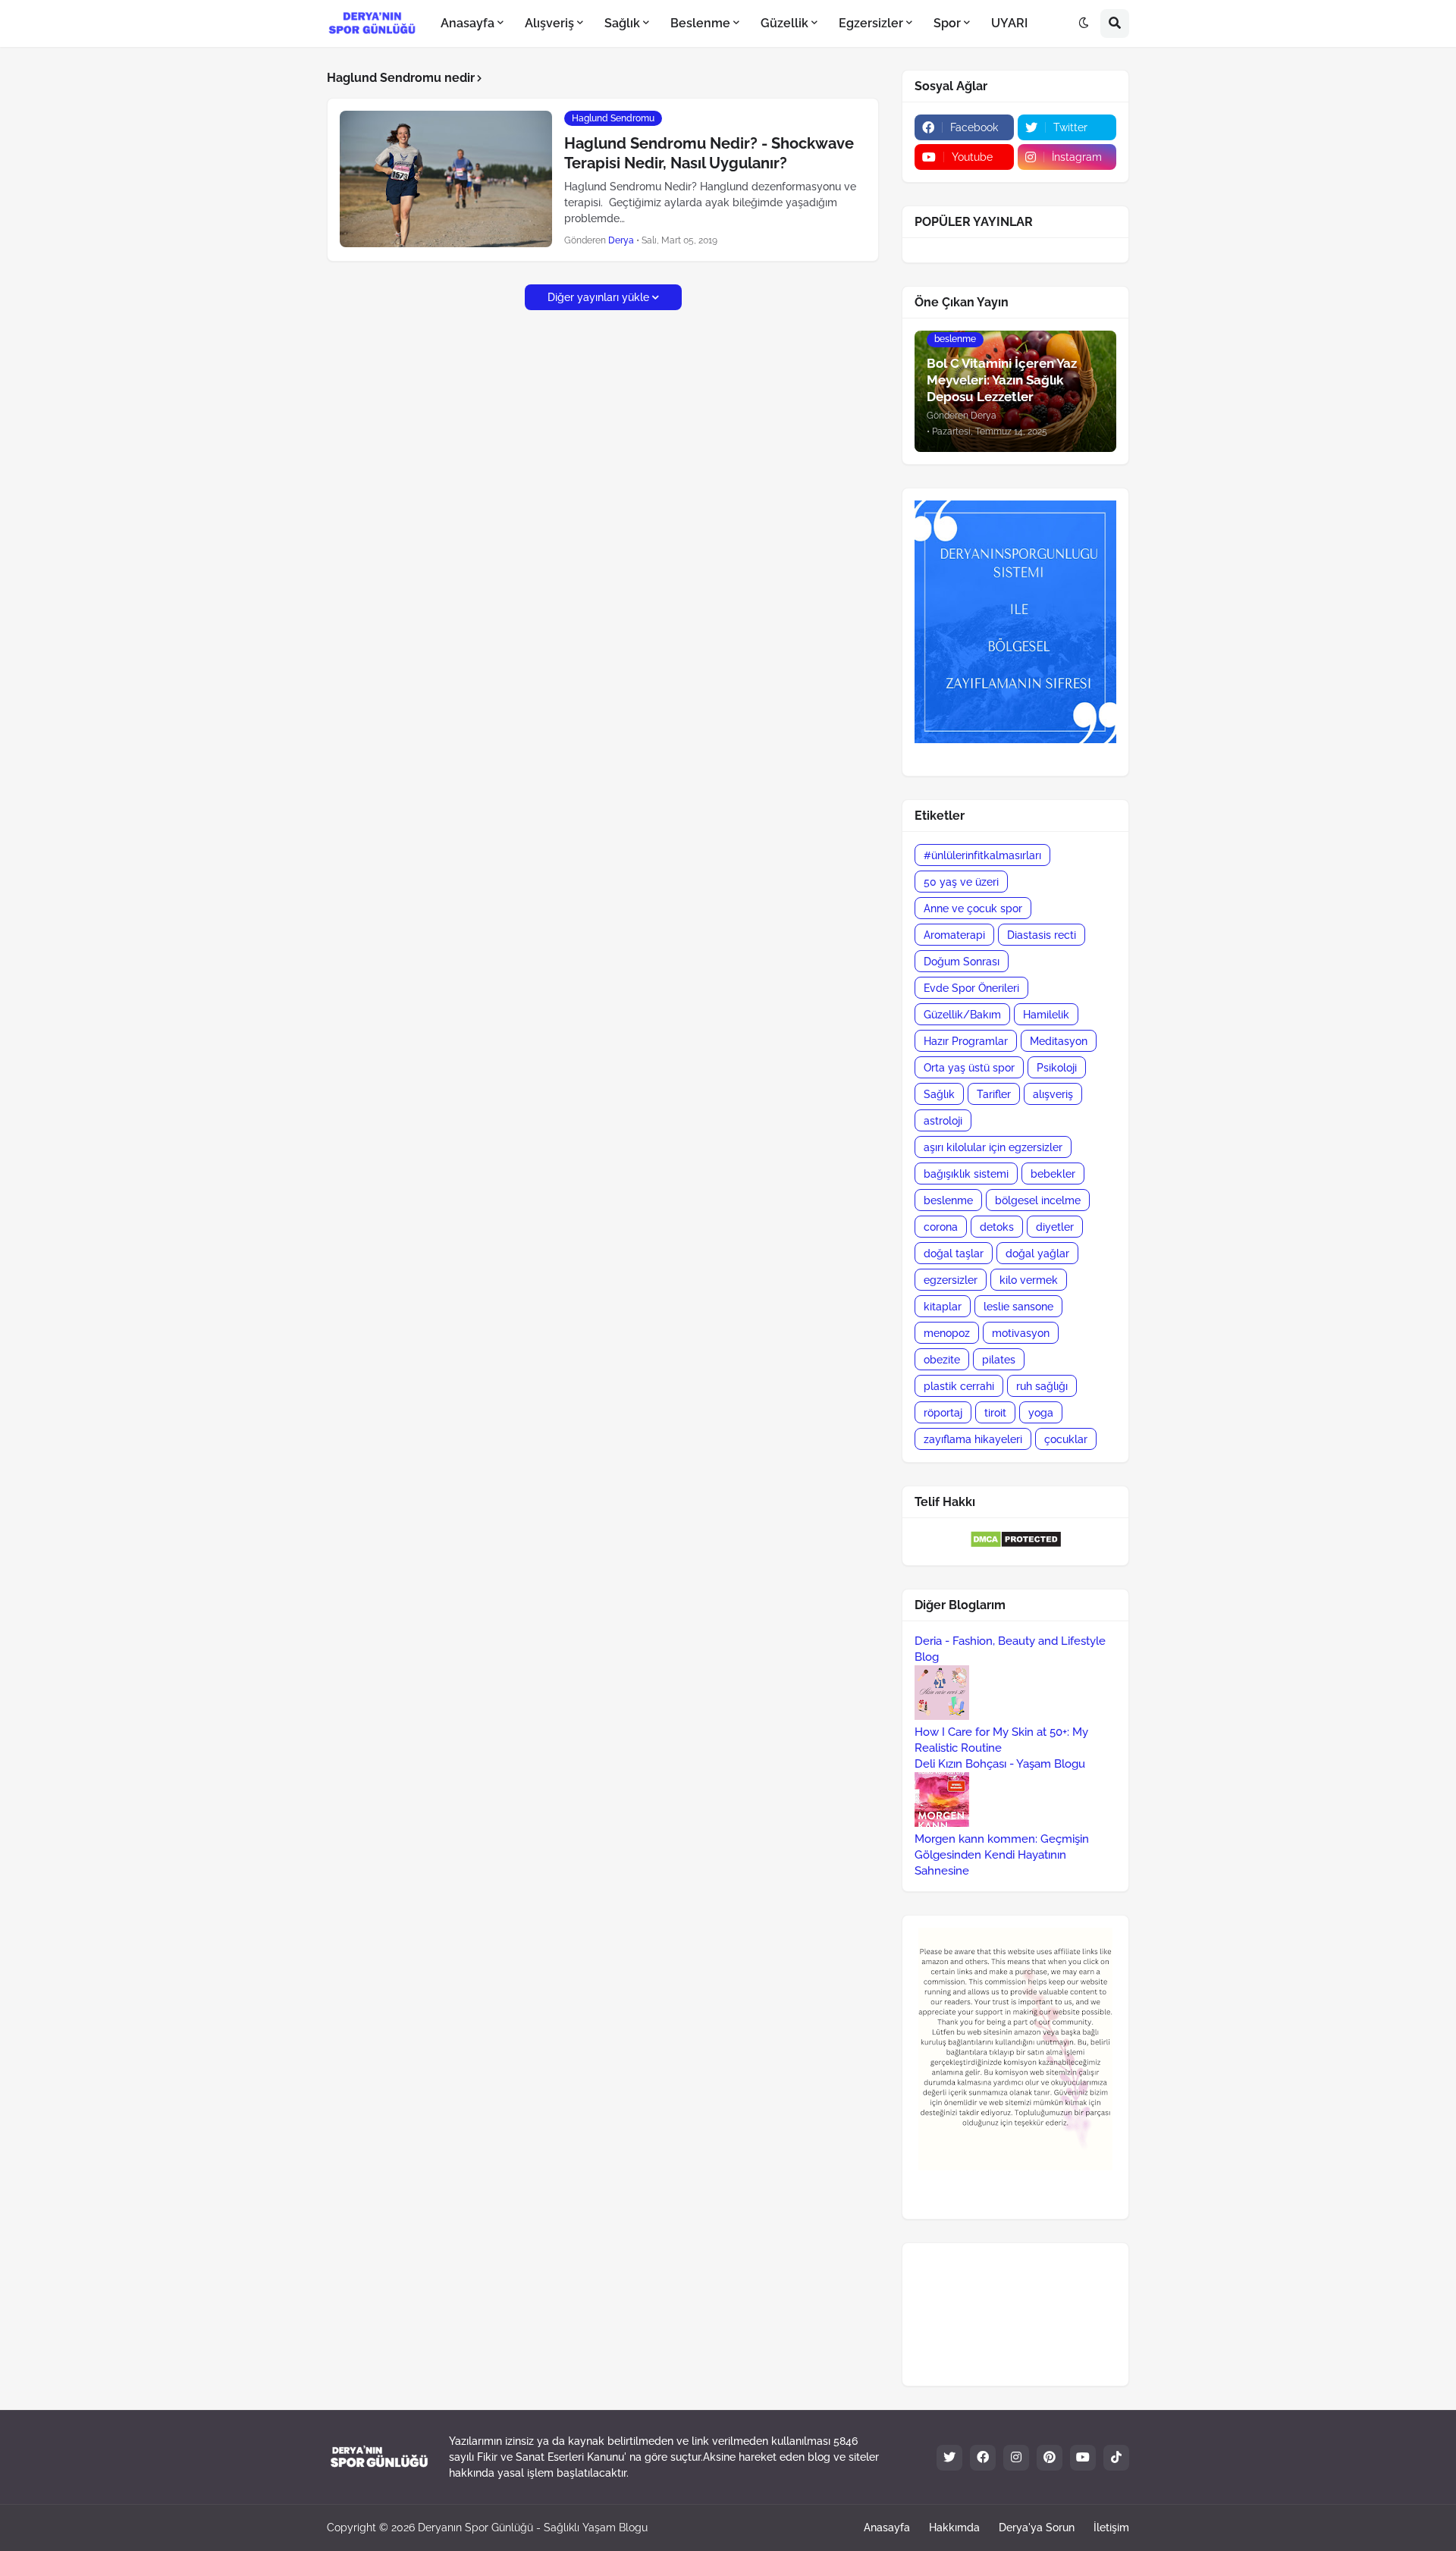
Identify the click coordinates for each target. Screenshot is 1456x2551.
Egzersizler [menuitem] (871, 23)
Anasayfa (887, 2527)
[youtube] (1083, 2458)
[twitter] (949, 2458)
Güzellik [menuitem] (784, 23)
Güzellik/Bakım (962, 1015)
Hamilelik (1046, 1015)
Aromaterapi (954, 935)
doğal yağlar (1037, 1254)
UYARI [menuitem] (1009, 23)
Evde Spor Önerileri (971, 988)
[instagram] (1016, 2458)
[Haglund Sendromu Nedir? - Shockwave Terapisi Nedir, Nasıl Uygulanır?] (446, 179)
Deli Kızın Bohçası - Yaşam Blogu (1000, 1764)
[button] (1084, 24)
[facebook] (983, 2458)
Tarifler (994, 1094)
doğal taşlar (954, 1254)
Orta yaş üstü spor (969, 1068)
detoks (997, 1227)
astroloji (943, 1121)
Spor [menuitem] (947, 23)
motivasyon (1021, 1333)
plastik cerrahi (959, 1386)
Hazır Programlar (966, 1041)
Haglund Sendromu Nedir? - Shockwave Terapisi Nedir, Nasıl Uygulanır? (709, 153)
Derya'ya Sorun (1037, 2527)
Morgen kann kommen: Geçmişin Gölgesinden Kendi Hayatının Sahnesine (1002, 1855)
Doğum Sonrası (962, 962)
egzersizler (951, 1280)
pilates (999, 1360)
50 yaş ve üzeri (961, 882)
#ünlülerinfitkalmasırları (982, 855)
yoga (1041, 1413)
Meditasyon (1059, 1041)
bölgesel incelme (1038, 1200)
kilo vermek (1029, 1280)
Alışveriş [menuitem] (549, 23)
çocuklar (1066, 1439)
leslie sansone (1018, 1307)
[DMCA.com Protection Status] (1016, 1545)
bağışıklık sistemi (966, 1174)
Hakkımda (954, 2527)
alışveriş (1053, 1094)
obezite (942, 1360)
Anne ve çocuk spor (973, 908)
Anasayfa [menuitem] (468, 23)
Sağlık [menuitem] (622, 23)
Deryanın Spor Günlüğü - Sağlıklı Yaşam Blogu (533, 2527)
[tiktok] (1116, 2458)
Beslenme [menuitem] (700, 23)
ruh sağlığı (1042, 1386)
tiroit (995, 1413)
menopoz (947, 1333)
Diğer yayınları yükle (598, 297)
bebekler (1053, 1174)
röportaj (943, 1413)
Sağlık (939, 1094)
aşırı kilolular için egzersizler (993, 1147)
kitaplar (943, 1307)
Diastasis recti (1042, 935)
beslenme (948, 1200)
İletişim (1111, 2527)
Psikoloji (1057, 1068)
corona (941, 1227)
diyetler (1055, 1227)
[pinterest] (1050, 2458)
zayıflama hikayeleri (973, 1439)
